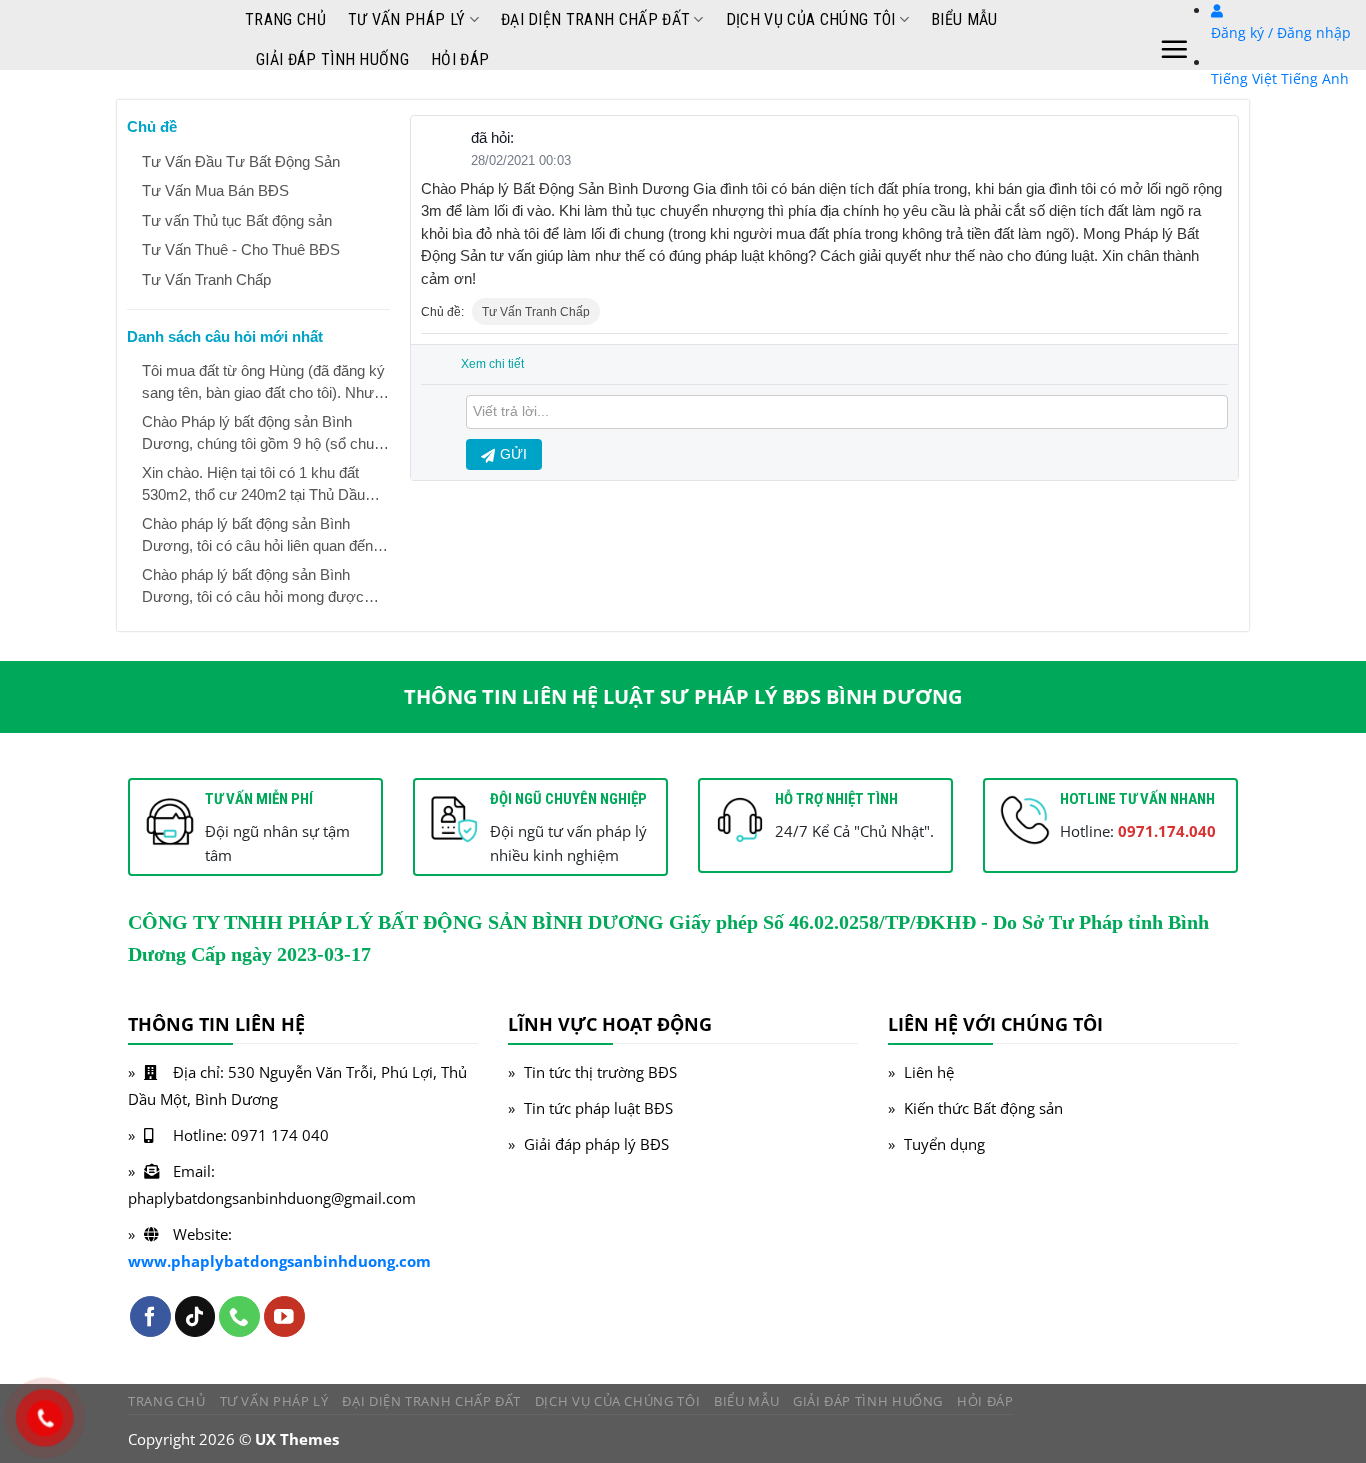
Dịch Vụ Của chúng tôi (811, 19)
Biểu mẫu (964, 19)
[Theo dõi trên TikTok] (195, 1316)
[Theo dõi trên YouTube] (284, 1316)
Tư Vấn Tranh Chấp (536, 312)
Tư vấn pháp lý (406, 19)
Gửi (513, 454)
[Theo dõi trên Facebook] (150, 1316)
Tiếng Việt (1244, 78)
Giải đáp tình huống (332, 59)
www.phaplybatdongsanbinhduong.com (279, 1261)
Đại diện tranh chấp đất (595, 19)
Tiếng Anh (1315, 78)
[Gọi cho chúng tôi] (239, 1316)
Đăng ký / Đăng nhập (1281, 32)
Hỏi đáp (460, 59)
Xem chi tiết (492, 364)
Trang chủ (285, 19)
